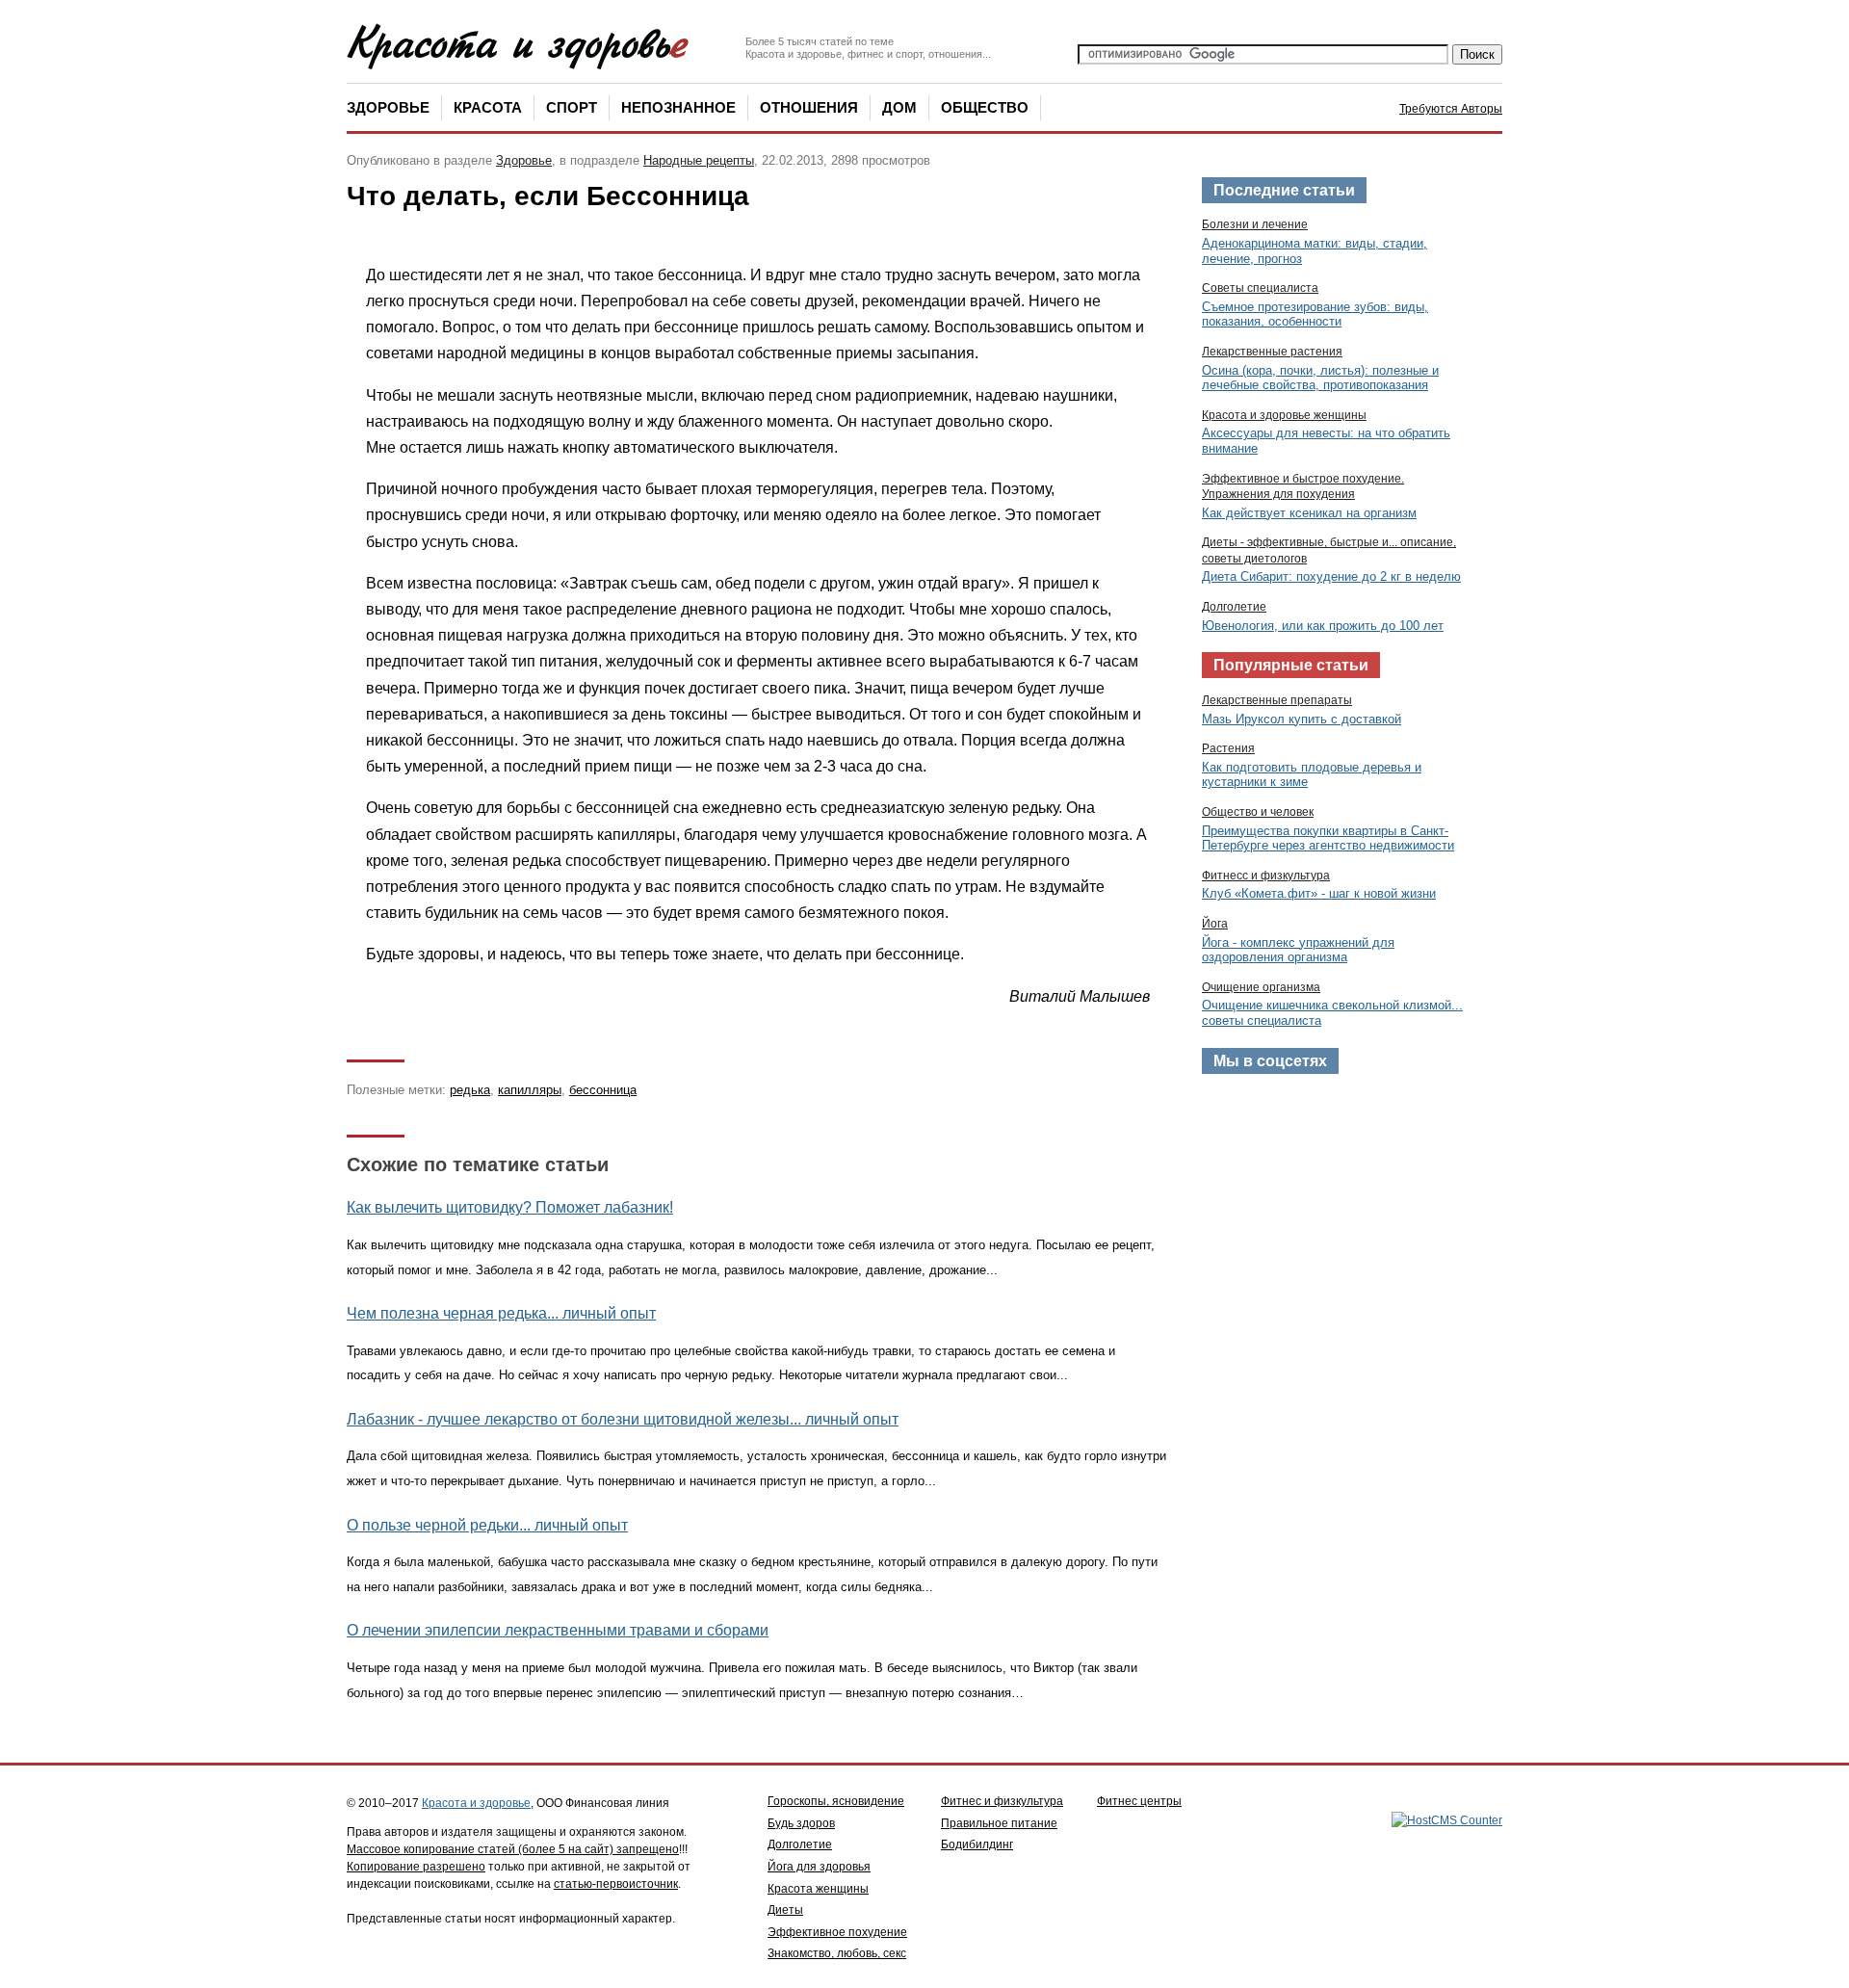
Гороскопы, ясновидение (836, 1801)
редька (470, 1090)
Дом (899, 107)
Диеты (785, 1910)
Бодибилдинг (977, 1844)
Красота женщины (818, 1889)
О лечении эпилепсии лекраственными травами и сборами (558, 1630)
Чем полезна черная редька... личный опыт (501, 1313)
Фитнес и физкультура (1002, 1801)
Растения (1228, 748)
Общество (985, 107)
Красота (488, 107)
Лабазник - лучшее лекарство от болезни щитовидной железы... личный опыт (623, 1419)
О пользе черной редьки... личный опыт (487, 1525)
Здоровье (388, 107)
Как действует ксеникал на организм (1309, 513)
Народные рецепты (699, 160)
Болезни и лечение (1255, 224)
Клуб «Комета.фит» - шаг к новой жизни (1319, 893)
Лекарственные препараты (1277, 700)
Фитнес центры (1139, 1801)
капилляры (530, 1090)
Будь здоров (801, 1823)
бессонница (603, 1090)
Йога (1215, 924)
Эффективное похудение (837, 1932)
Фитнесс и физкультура (1266, 876)
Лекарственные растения (1272, 352)
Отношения (809, 107)
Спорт (572, 107)
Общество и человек (1258, 812)
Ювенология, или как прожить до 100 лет (1323, 626)
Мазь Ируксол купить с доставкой (1302, 719)
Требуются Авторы (1451, 109)
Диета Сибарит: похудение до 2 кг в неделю (1331, 576)
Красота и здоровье (476, 1803)
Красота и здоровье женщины (1284, 415)
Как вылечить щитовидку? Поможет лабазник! (510, 1207)
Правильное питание (999, 1823)
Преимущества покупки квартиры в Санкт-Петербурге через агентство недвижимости (1328, 838)
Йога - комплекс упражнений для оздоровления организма (1298, 950)
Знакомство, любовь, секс (837, 1953)
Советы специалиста (1260, 288)
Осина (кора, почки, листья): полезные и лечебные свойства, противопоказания (1320, 378)
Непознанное (678, 107)
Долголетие (1234, 607)
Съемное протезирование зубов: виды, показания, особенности (1315, 314)
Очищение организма (1261, 987)
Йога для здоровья (819, 1867)
